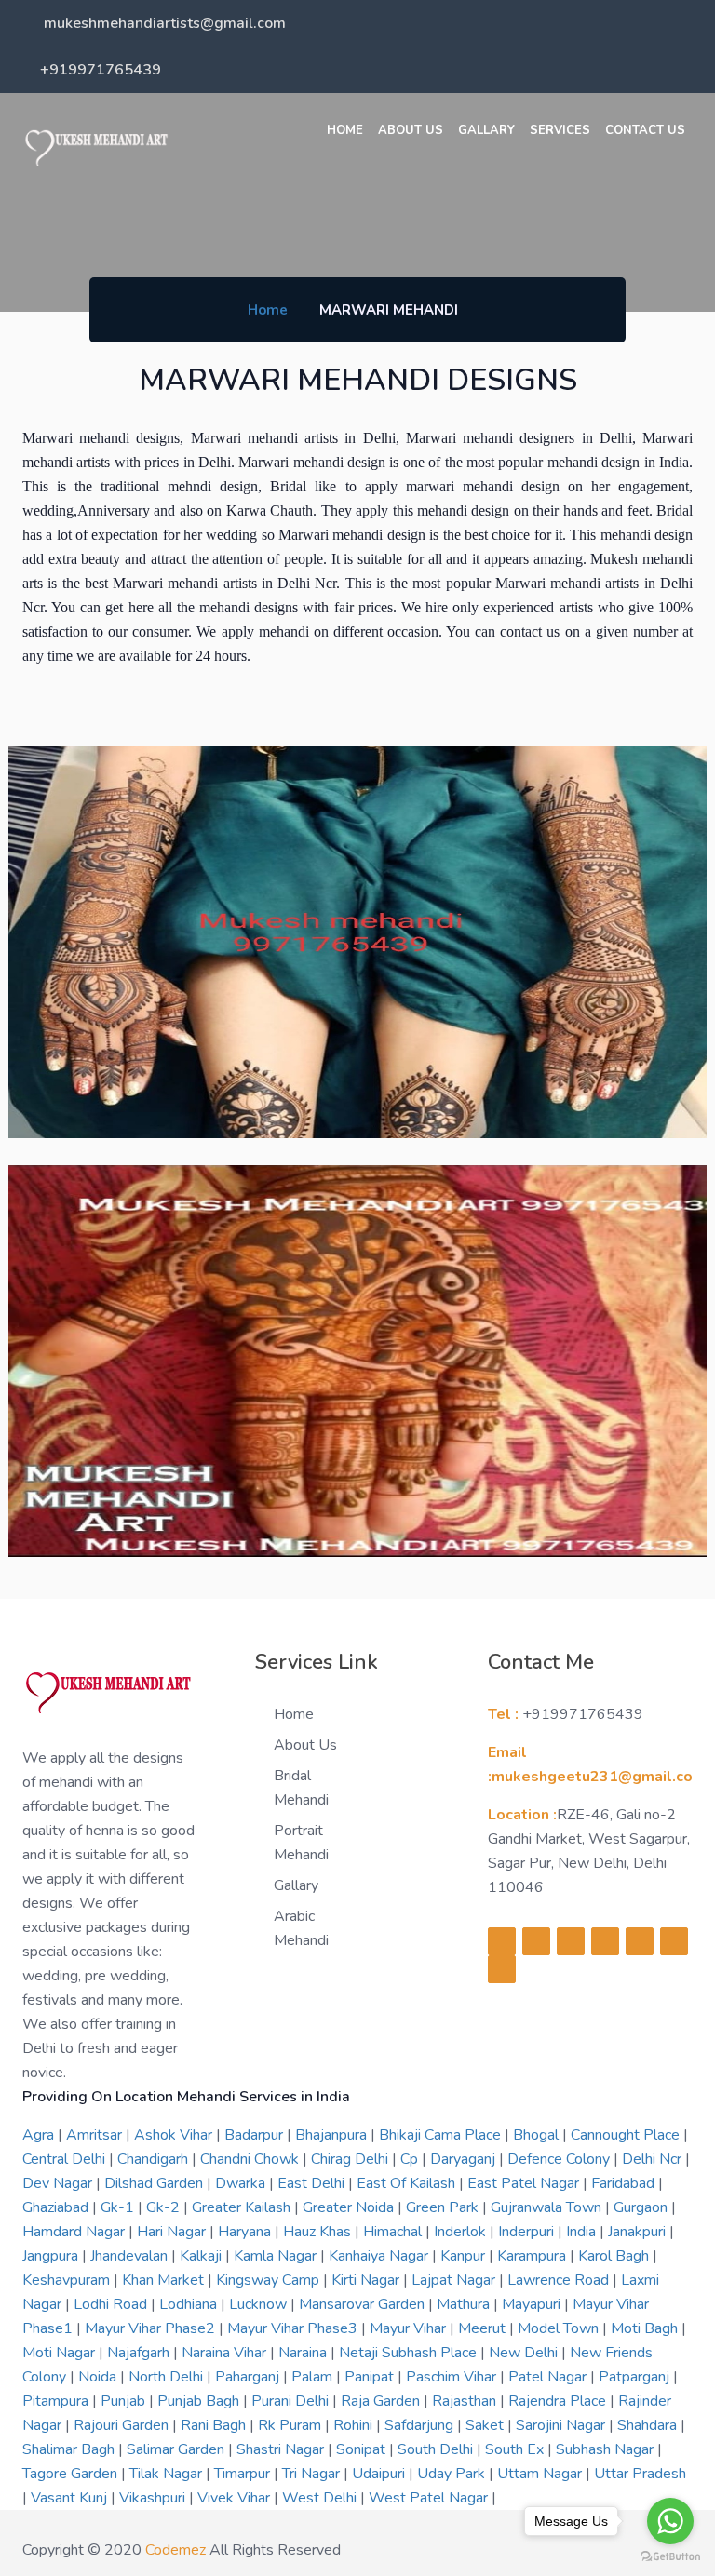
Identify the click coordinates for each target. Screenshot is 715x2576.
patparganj (636, 2377)
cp (411, 2159)
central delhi (66, 2159)
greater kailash (243, 2207)
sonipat (363, 2449)
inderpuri (528, 2232)
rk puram (291, 2425)
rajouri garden (123, 2425)
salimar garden (177, 2449)
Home (345, 130)
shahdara (649, 2425)
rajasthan (466, 2401)
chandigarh (155, 2159)
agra (40, 2135)
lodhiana (190, 2304)
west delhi (321, 2498)
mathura (465, 2304)
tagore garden (72, 2474)
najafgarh (140, 2353)
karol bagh (615, 2256)
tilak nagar (168, 2474)
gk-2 (165, 2207)
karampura (533, 2256)
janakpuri (639, 2232)
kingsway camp (270, 2280)
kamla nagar (277, 2256)
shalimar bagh (70, 2449)
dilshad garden (155, 2183)
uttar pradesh (640, 2474)
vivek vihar (236, 2498)
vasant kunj (71, 2498)
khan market (165, 2280)
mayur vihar (410, 2328)
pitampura (57, 2401)
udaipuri (380, 2474)
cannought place (627, 2135)
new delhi (525, 2353)
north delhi (168, 2377)
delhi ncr (654, 2159)
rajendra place (559, 2401)
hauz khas (319, 2232)
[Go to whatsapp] (670, 2521)
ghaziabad (57, 2207)
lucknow (260, 2304)
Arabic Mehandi (301, 1928)
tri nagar (313, 2474)
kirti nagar (367, 2280)
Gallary (486, 130)
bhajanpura (333, 2135)
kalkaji (202, 2256)
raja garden (382, 2401)
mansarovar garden (364, 2304)
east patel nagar (525, 2183)
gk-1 (119, 2207)
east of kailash (408, 2183)
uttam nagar (541, 2474)
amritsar (96, 2135)
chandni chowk (251, 2159)
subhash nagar (607, 2449)
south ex (516, 2449)
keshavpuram (68, 2280)
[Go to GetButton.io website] (670, 2557)
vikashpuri (154, 2498)
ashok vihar (175, 2135)
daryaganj (465, 2159)
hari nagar (173, 2232)
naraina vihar (226, 2353)
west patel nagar (430, 2498)
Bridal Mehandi (301, 1788)
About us (411, 130)
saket (486, 2425)
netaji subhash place (410, 2353)
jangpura (52, 2256)
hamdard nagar (75, 2232)
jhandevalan (131, 2256)
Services (560, 130)
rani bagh (215, 2425)
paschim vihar (453, 2377)
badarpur (256, 2135)
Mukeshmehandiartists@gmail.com (163, 23)
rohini (355, 2425)
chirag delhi (351, 2159)
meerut (484, 2328)
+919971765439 (101, 70)
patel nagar (549, 2377)
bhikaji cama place (442, 2135)
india (583, 2232)
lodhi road (112, 2304)
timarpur (244, 2474)
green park (444, 2207)
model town (560, 2328)
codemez (175, 2550)
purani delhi (292, 2401)
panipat (371, 2377)
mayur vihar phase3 (294, 2328)
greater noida (350, 2207)
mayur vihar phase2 (152, 2328)
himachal (394, 2232)
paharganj (249, 2377)
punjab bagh (200, 2401)
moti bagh (646, 2328)
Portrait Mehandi (301, 1843)
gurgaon (642, 2207)
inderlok (462, 2232)
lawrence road (560, 2280)
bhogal (538, 2135)
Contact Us (645, 130)
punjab (125, 2401)
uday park (453, 2474)
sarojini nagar (562, 2425)
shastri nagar (282, 2449)
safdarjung (421, 2425)
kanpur (465, 2256)
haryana (246, 2232)
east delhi (313, 2183)
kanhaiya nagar (380, 2256)
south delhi (437, 2449)
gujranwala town (548, 2207)
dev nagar (59, 2183)
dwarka (242, 2183)
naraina (304, 2353)
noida (99, 2377)
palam (314, 2377)
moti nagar (61, 2353)
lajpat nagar (455, 2280)
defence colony (560, 2159)
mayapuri (533, 2304)
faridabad (625, 2183)
